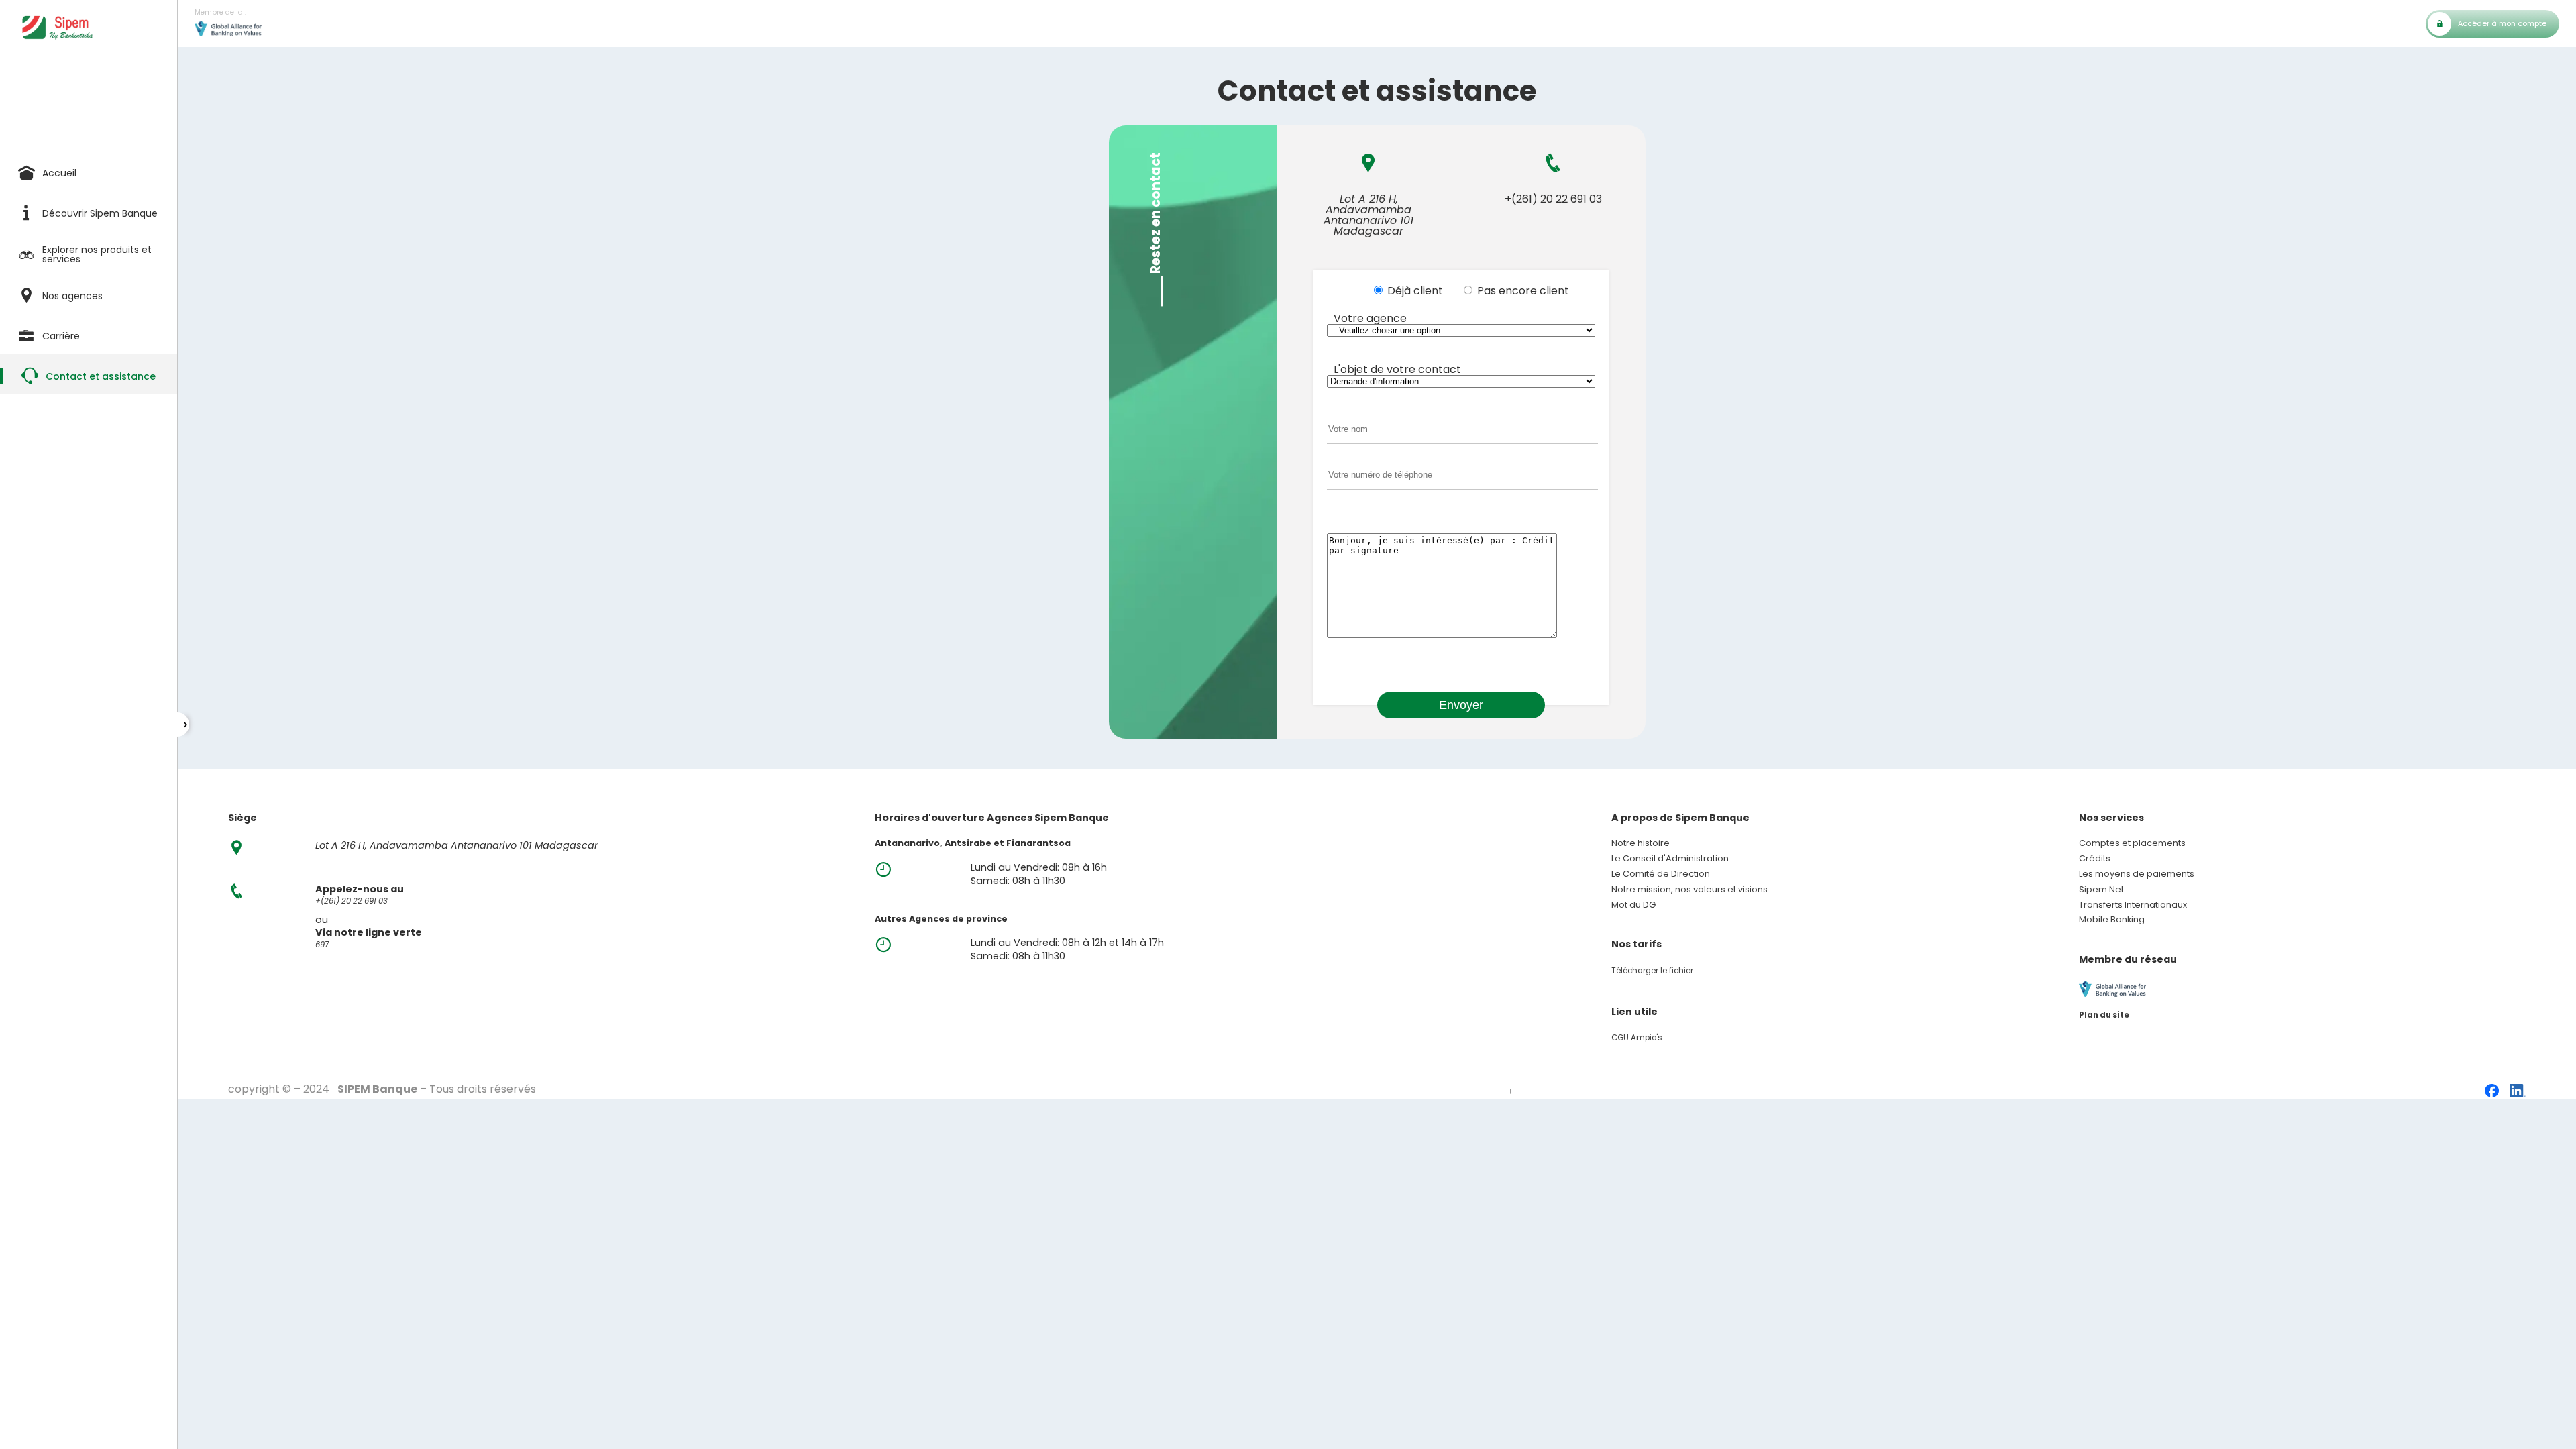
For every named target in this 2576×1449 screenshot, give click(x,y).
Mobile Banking (2112, 920)
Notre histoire (1641, 844)
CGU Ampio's (1637, 1038)
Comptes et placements (2132, 844)
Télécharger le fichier (1652, 971)
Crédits (2095, 859)
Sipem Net (2101, 890)
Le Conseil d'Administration (1670, 859)
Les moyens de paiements (2137, 874)
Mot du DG (1633, 905)
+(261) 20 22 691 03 (1553, 199)
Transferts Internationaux (2133, 905)
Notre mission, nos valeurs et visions (1689, 890)
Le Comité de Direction (1661, 874)
